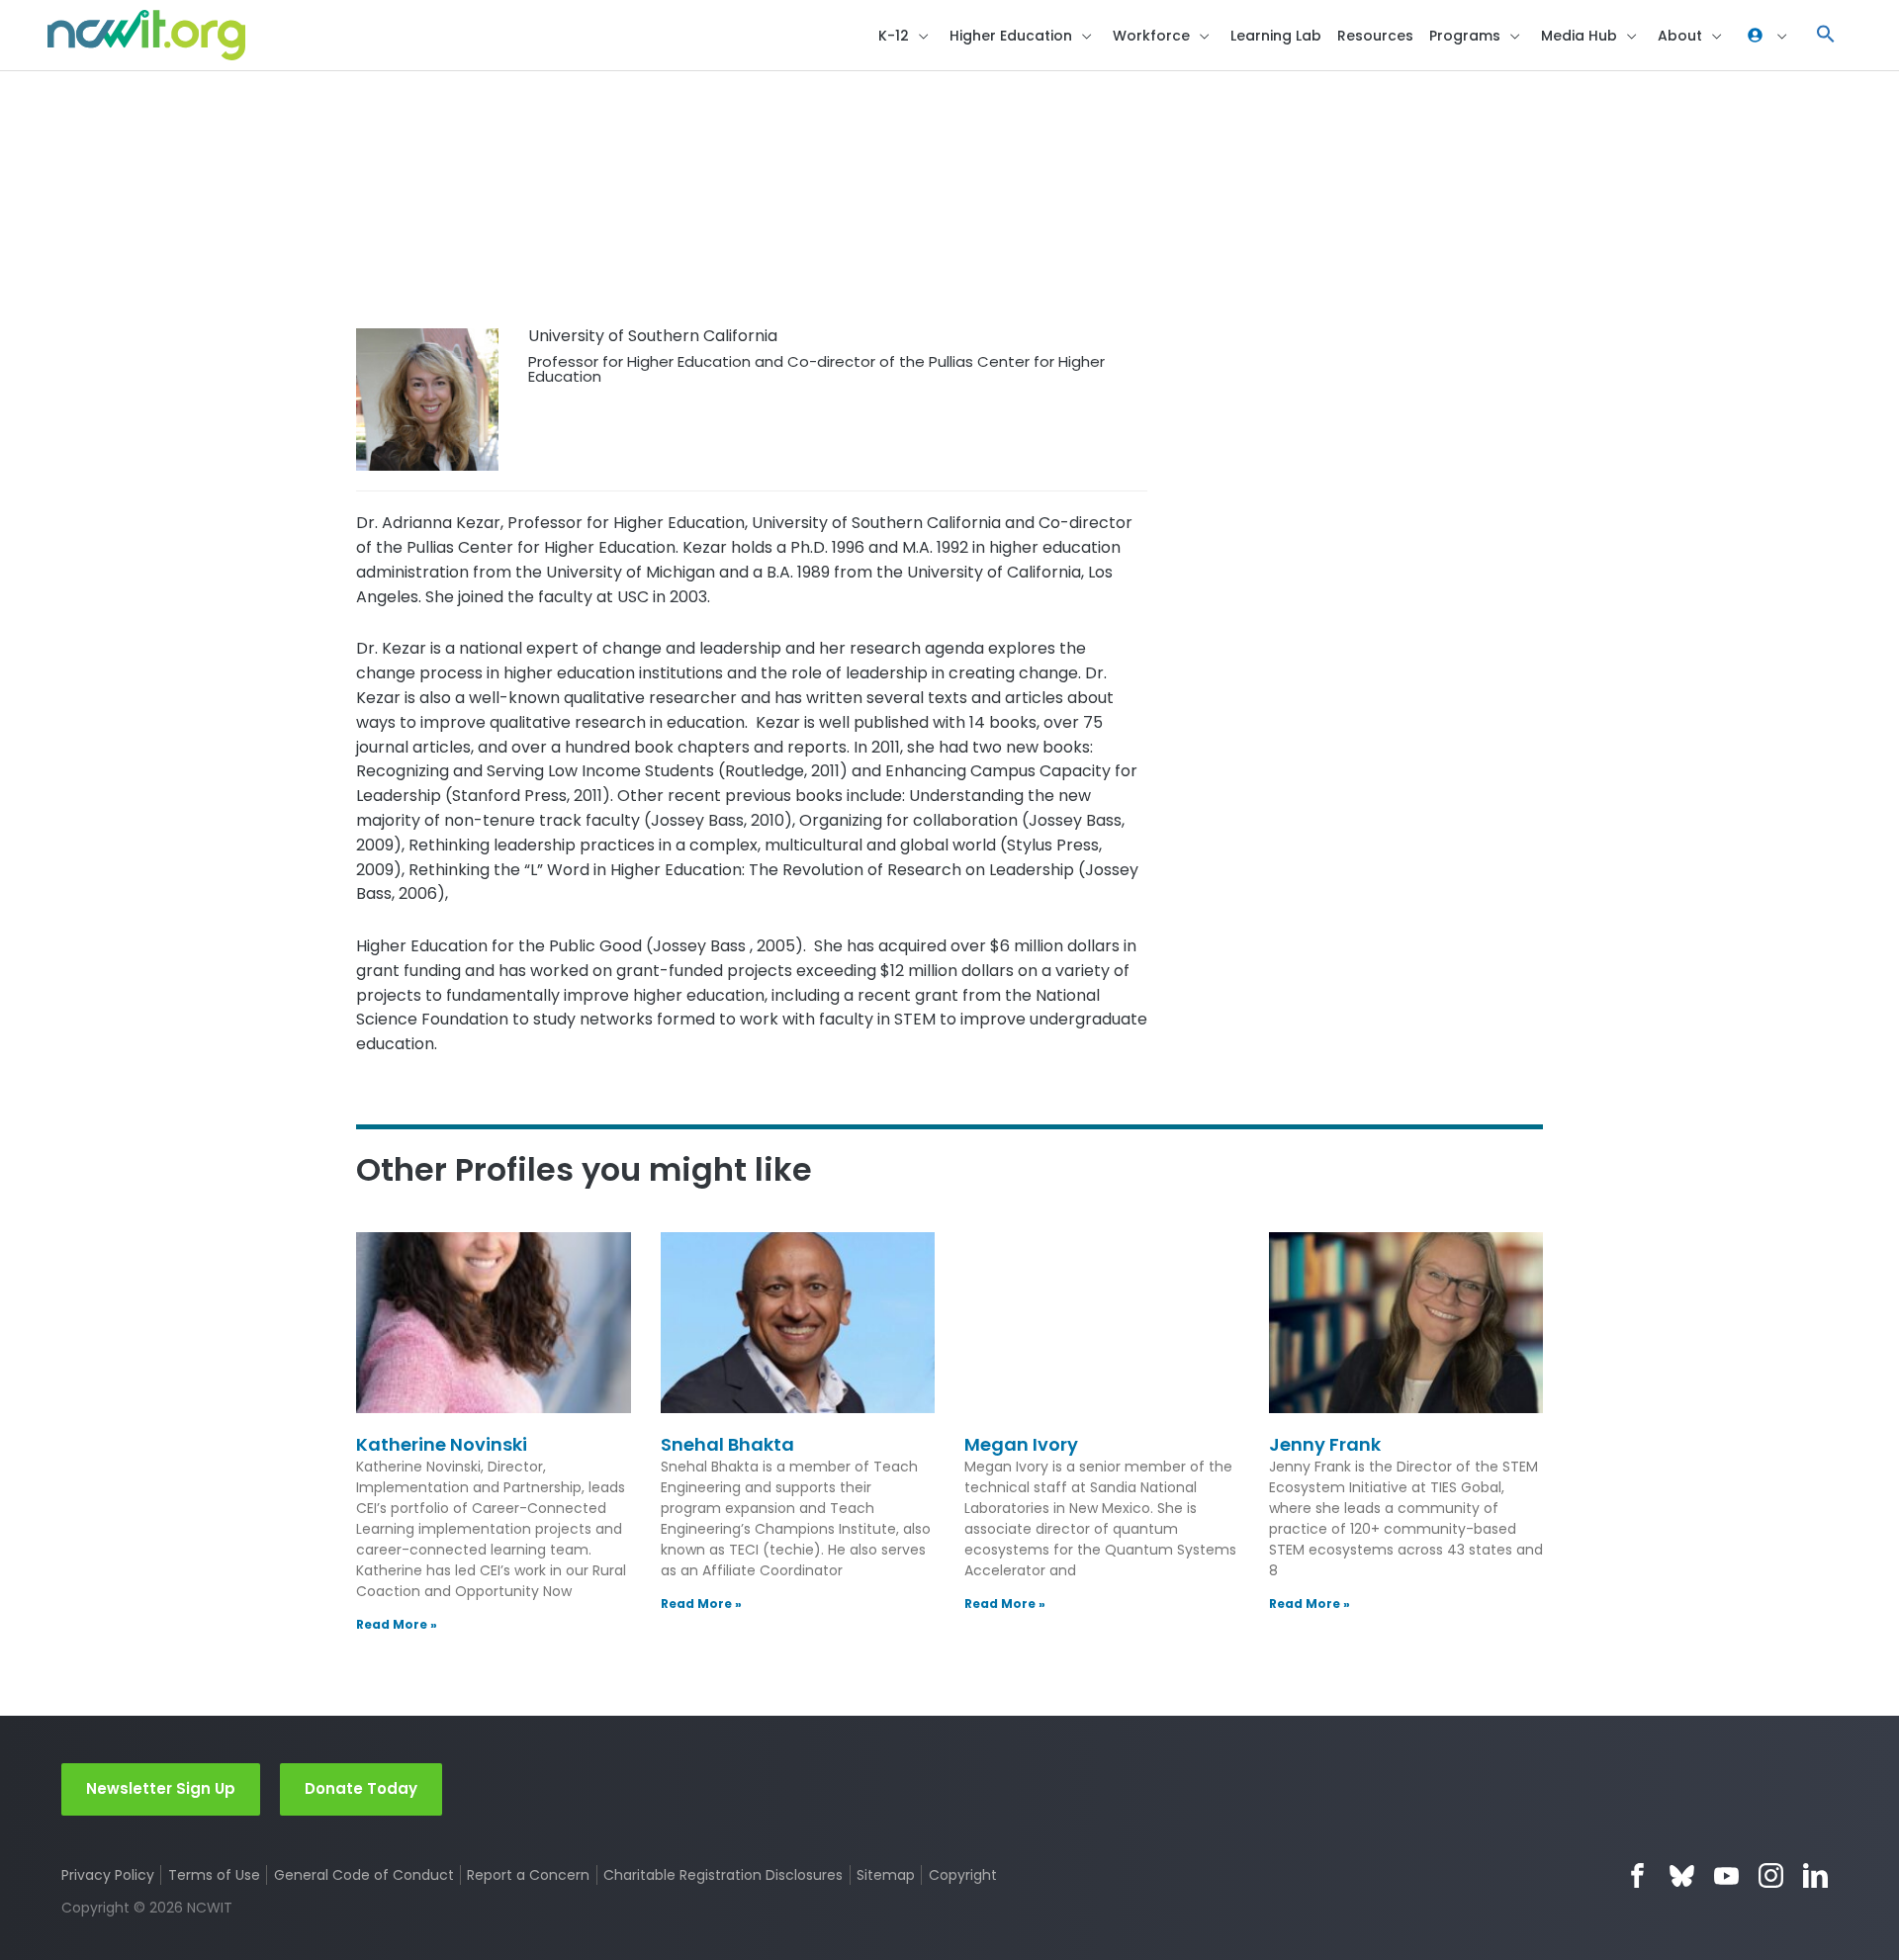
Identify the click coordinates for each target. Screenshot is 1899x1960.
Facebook (1637, 1875)
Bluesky (1682, 1875)
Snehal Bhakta (727, 1444)
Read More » (397, 1624)
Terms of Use (214, 1875)
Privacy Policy (108, 1875)
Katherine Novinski (442, 1444)
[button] (1826, 35)
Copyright (962, 1875)
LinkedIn (1815, 1875)
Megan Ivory (1021, 1444)
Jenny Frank (1325, 1444)
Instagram (1771, 1875)
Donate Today (361, 1788)
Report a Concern (528, 1875)
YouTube (1726, 1875)
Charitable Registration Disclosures (723, 1875)
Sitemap (886, 1875)
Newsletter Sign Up (161, 1788)
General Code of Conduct (364, 1875)
